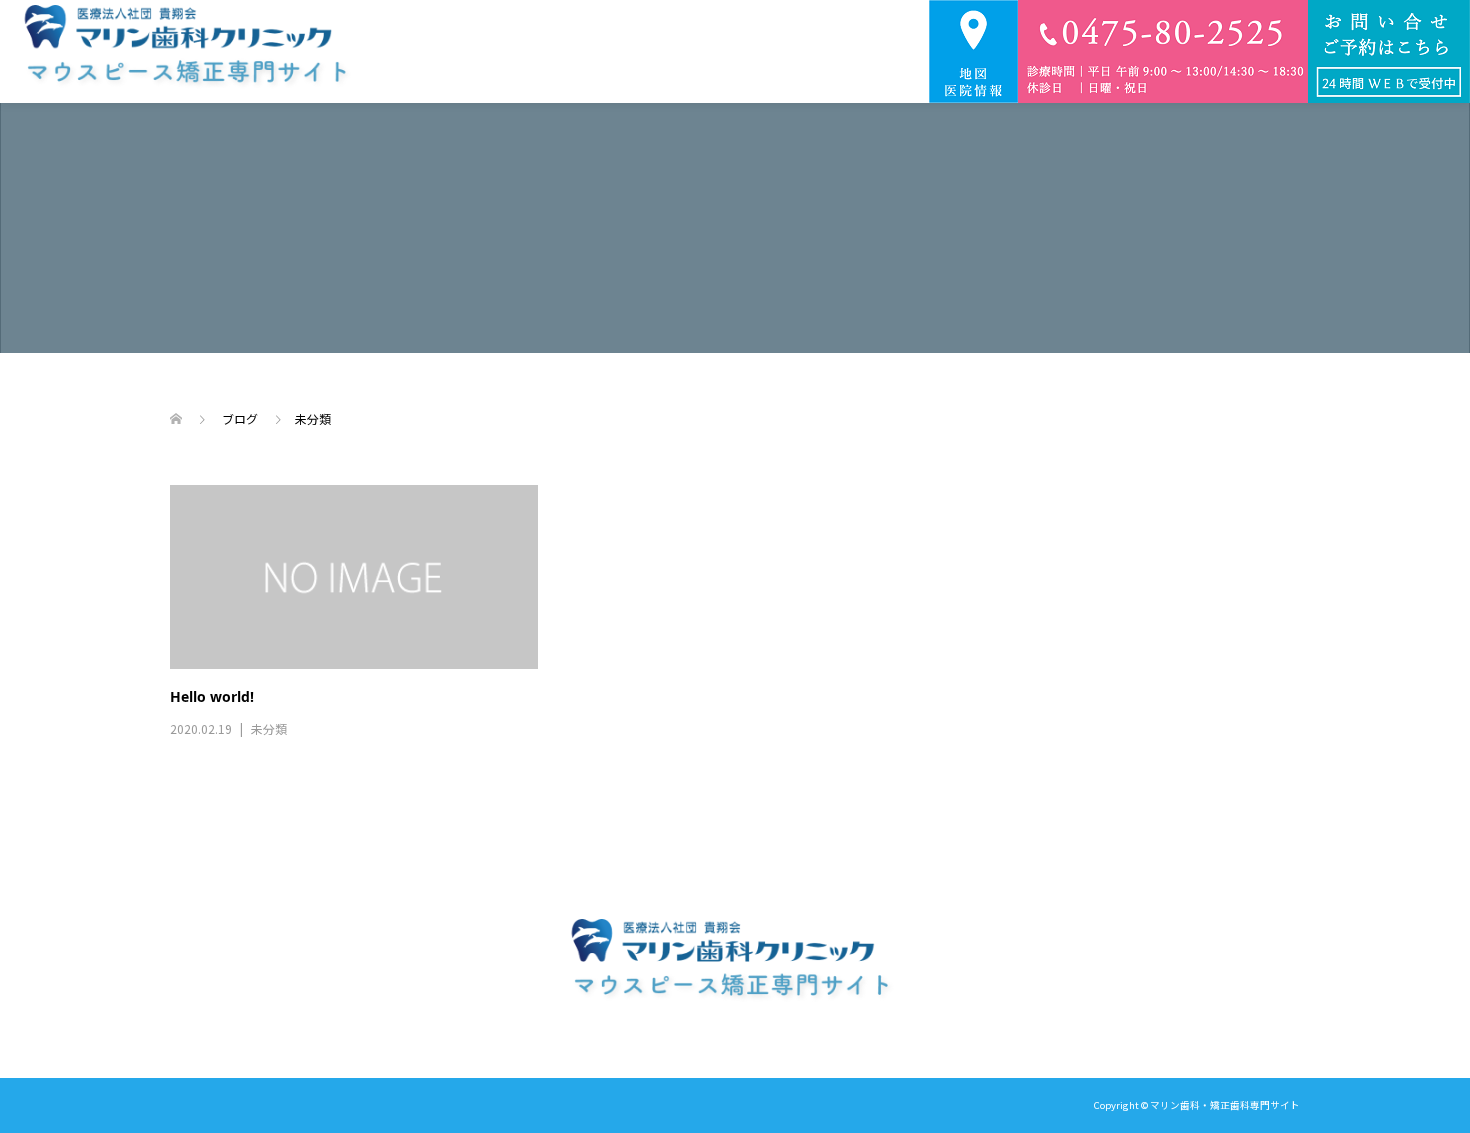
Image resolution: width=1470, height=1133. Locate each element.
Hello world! (212, 696)
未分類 (269, 728)
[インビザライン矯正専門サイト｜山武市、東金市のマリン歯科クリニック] (191, 51)
